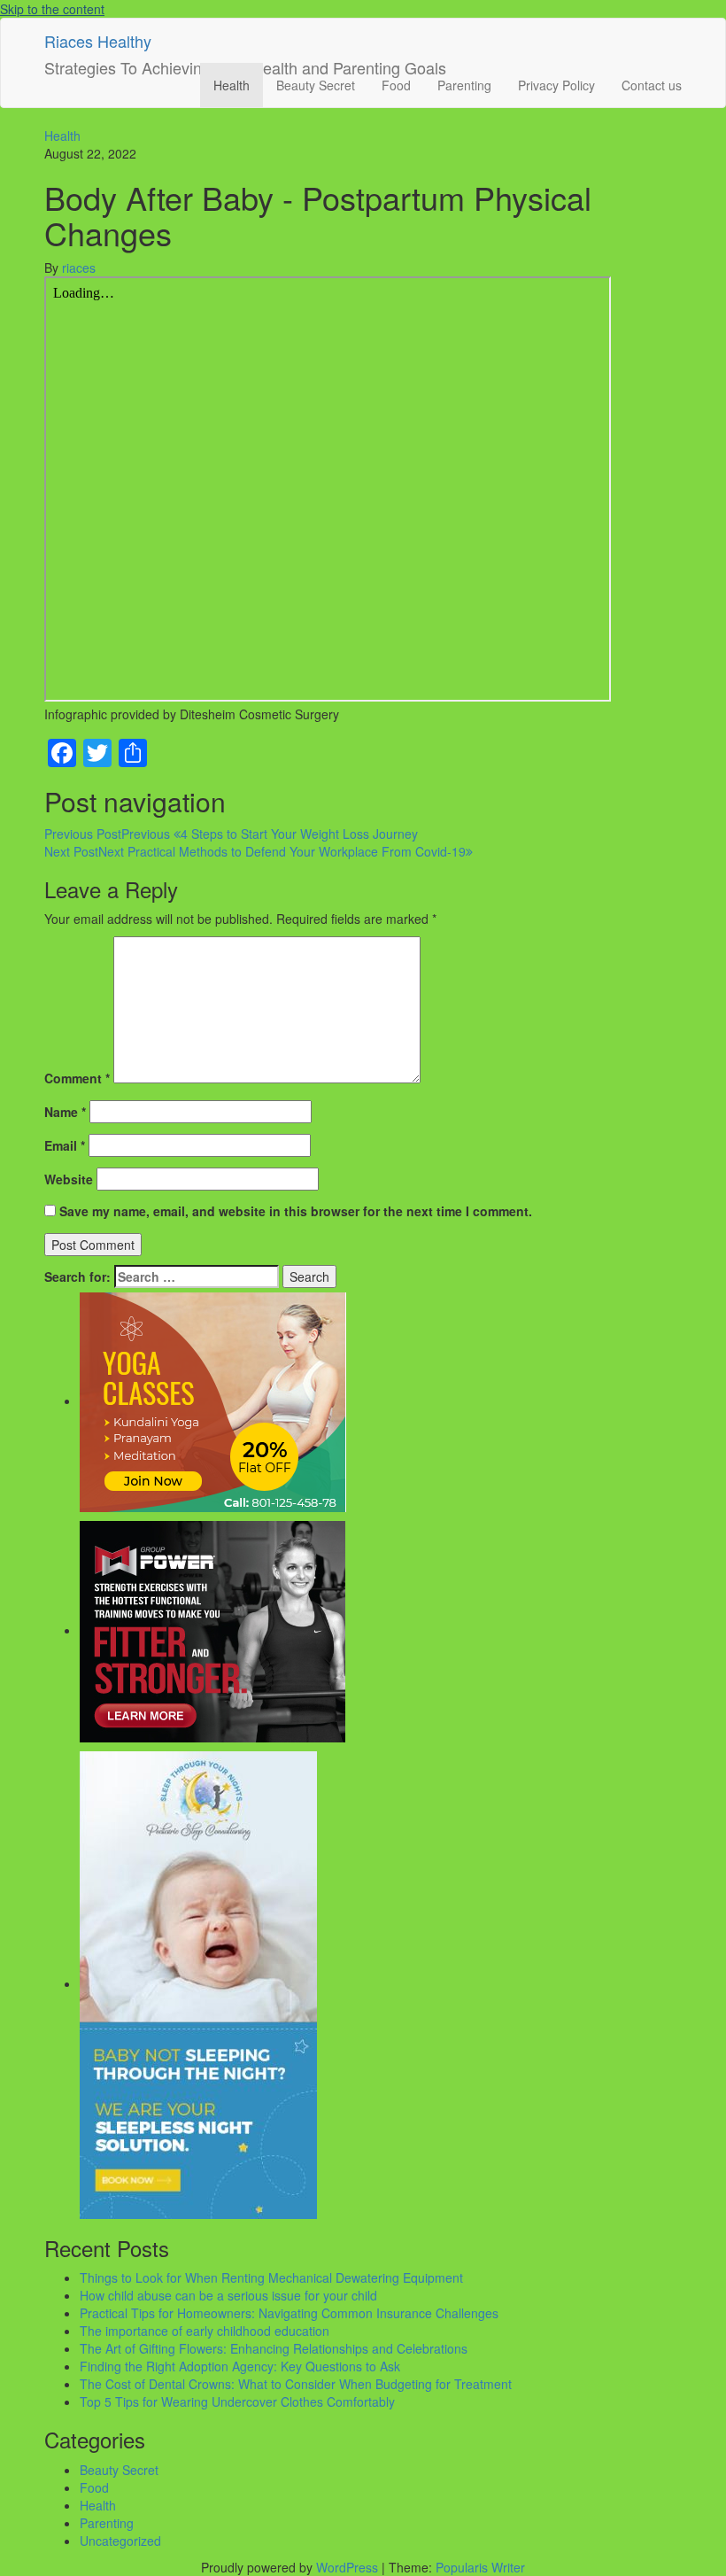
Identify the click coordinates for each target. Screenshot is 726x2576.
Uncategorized (120, 2541)
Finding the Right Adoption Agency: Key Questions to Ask (240, 2366)
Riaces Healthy (98, 41)
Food (396, 85)
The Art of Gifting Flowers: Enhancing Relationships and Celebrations (274, 2348)
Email (65, 1145)
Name (65, 1112)
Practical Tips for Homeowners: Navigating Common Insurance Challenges (289, 2313)
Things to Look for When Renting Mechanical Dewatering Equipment (271, 2277)
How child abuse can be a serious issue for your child (228, 2295)
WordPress (347, 2567)
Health (232, 85)
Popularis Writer (480, 2567)
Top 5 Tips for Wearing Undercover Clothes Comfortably (237, 2401)
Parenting (464, 85)
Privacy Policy (556, 85)
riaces (79, 268)
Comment (77, 1078)
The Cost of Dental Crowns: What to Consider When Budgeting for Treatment (296, 2384)
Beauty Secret (316, 85)
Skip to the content (52, 9)
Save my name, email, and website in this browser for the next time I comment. (296, 1211)
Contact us (652, 85)
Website (69, 1179)
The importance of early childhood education (205, 2331)
